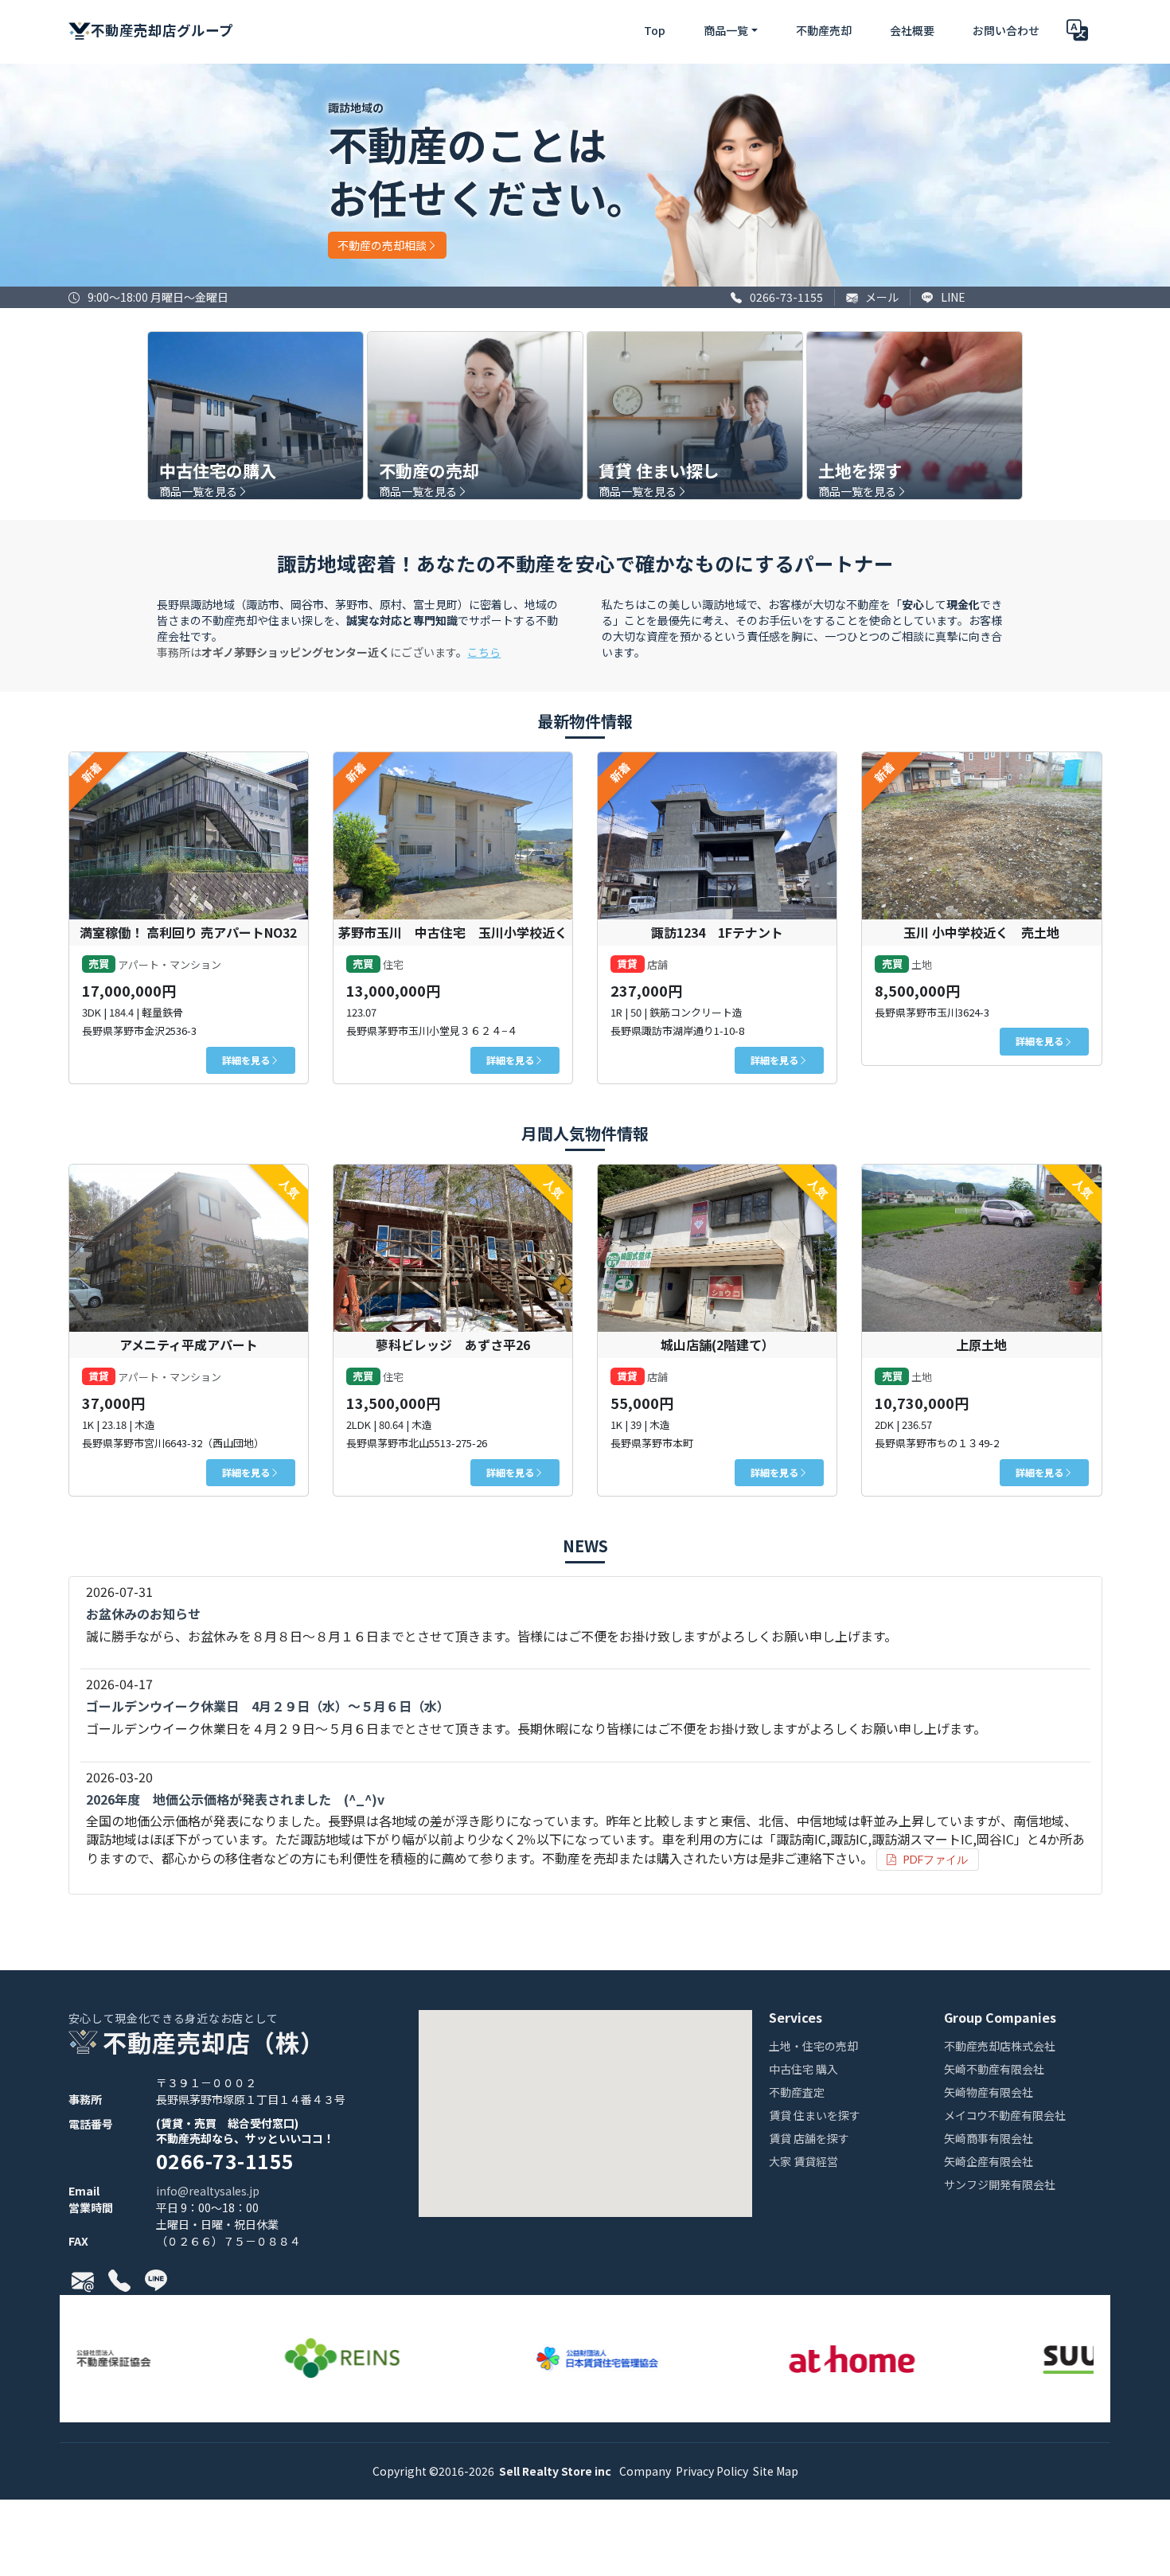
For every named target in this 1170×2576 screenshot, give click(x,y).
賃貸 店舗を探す (809, 2139)
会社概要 (912, 30)
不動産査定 (797, 2093)
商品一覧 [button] (726, 30)
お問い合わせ (1006, 30)
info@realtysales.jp (208, 2191)
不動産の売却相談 (382, 245)
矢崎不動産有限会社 (994, 2070)
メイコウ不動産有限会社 (1005, 2116)
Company (644, 2471)
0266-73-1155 (786, 297)
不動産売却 (824, 30)
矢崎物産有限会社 (989, 2093)
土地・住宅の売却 (813, 2047)
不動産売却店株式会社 (1000, 2047)
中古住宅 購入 (803, 2070)
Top (655, 30)
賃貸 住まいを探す (815, 2116)
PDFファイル (935, 1859)
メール (882, 297)
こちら (484, 652)
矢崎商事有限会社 (989, 2139)
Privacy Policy (711, 2471)
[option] (326, 2359)
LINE (953, 297)
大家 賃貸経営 (803, 2162)
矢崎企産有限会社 (989, 2162)
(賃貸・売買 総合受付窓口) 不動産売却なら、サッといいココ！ (245, 2145)
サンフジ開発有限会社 (1000, 2186)
